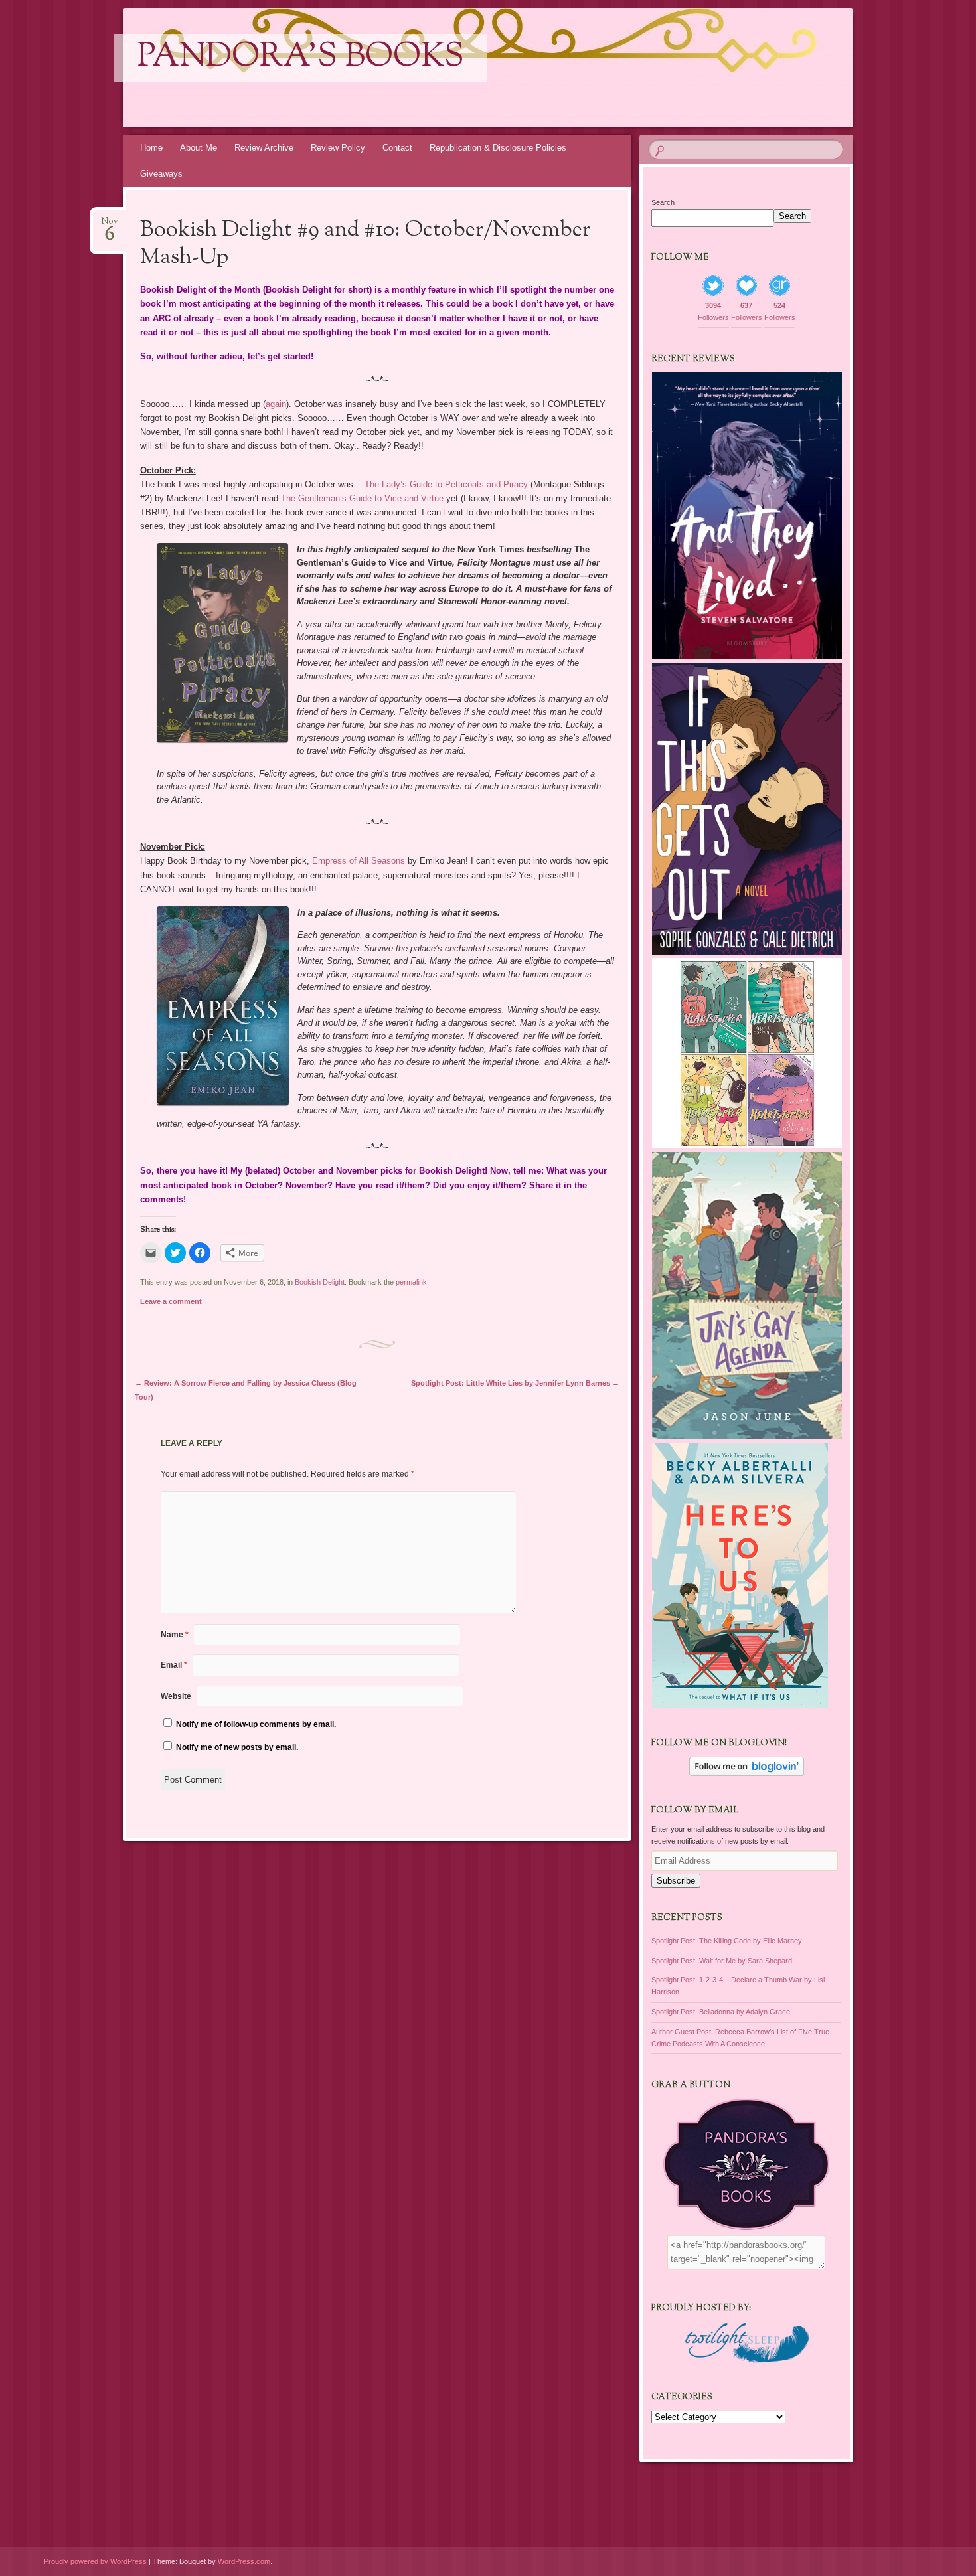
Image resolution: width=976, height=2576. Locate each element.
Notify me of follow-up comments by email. (256, 1724)
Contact (397, 148)
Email (174, 1665)
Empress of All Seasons (359, 861)
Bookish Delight (320, 1282)
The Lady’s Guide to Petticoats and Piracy (446, 484)
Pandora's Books (301, 58)
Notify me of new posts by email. (237, 1747)
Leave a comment (171, 1301)
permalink (411, 1282)
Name (175, 1635)
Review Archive (264, 148)
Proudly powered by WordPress (95, 2561)
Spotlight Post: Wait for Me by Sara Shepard (722, 1961)
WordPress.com (244, 2561)
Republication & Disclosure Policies (498, 148)
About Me (199, 148)
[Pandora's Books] (513, 68)
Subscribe (676, 1881)
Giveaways (161, 174)
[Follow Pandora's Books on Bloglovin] (747, 1773)
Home (151, 148)
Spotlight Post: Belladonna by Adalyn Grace (721, 2012)
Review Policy (338, 148)
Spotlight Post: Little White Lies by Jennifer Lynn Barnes (515, 1383)
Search (663, 202)
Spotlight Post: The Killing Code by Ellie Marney (727, 1941)
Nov (110, 225)
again (276, 404)
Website (176, 1696)
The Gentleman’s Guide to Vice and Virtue (362, 498)
